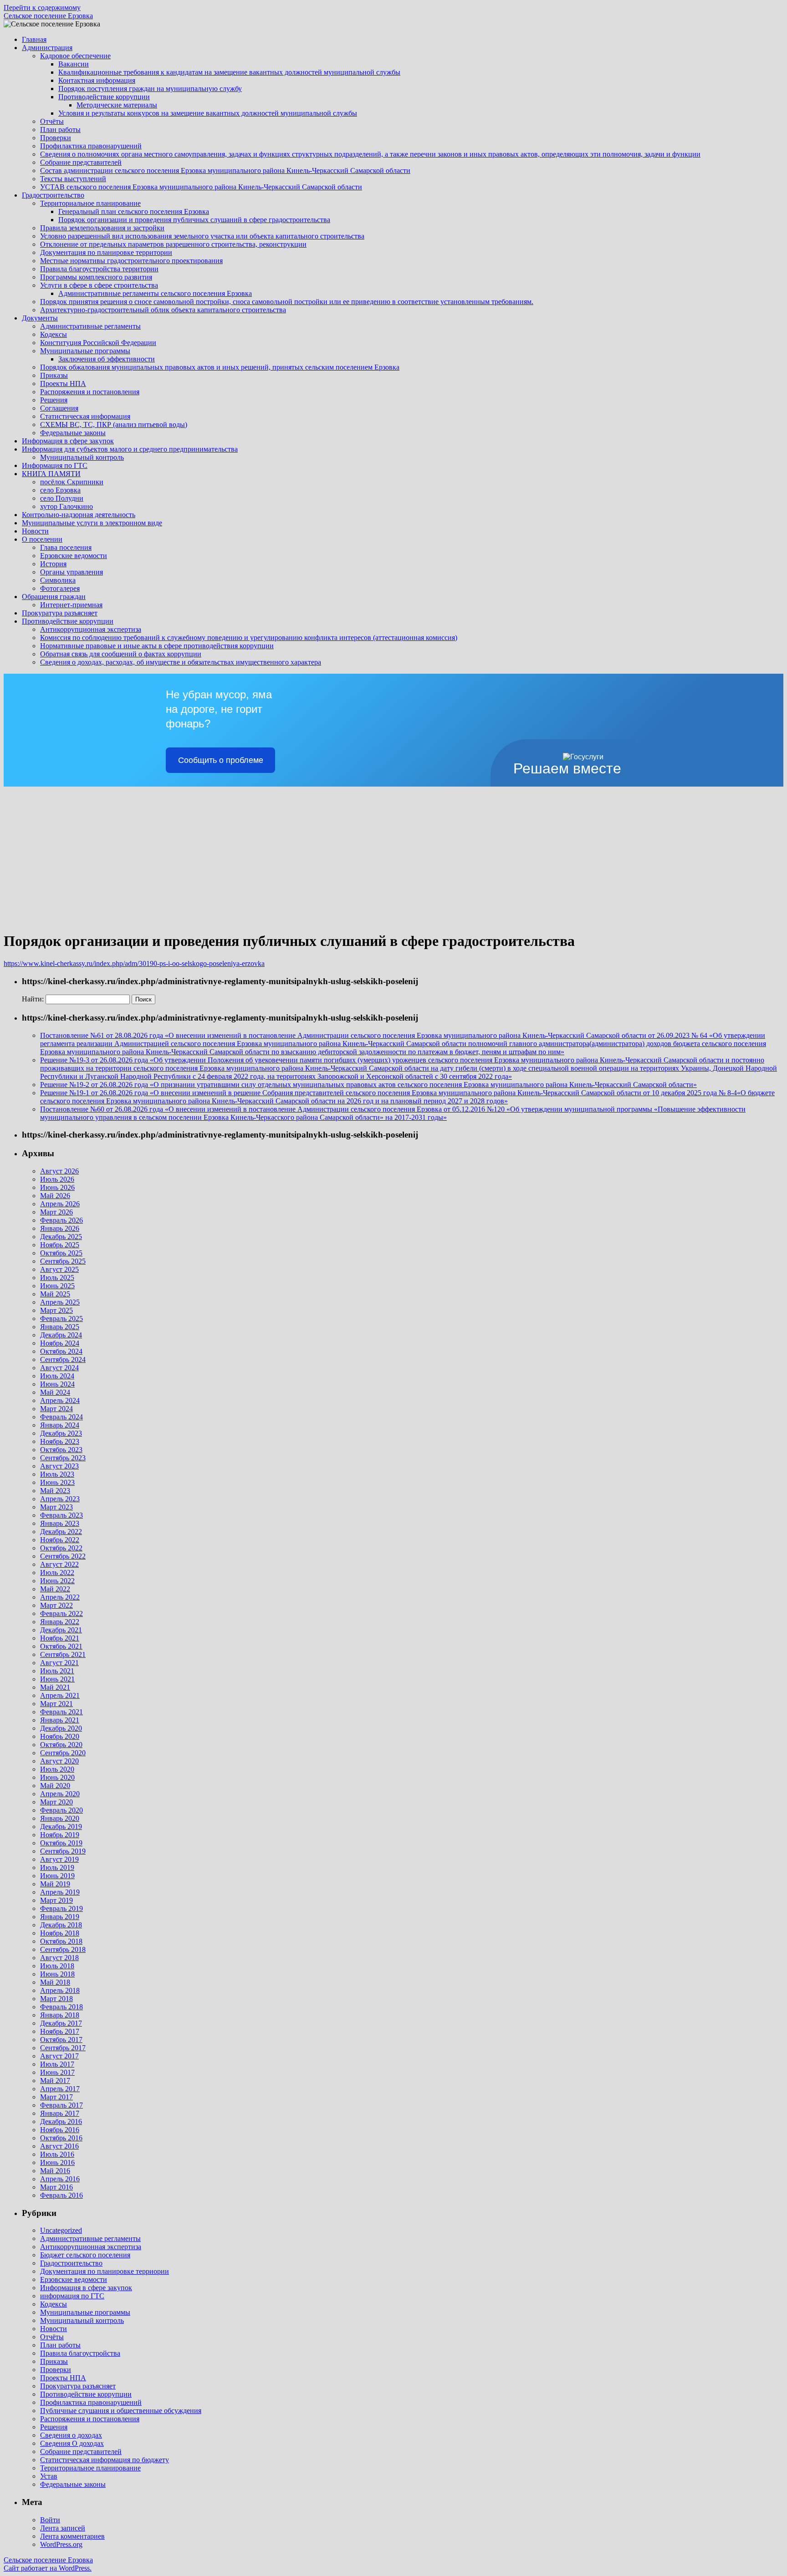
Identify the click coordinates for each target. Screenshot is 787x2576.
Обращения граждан (54, 597)
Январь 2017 (60, 2113)
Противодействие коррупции (104, 97)
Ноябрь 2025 (60, 1245)
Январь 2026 (60, 1228)
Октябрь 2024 (61, 1351)
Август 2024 (59, 1368)
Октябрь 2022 (61, 1548)
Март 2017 (56, 2097)
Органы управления (72, 572)
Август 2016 (59, 2146)
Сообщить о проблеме (221, 760)
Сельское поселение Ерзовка (48, 16)
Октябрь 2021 (61, 1646)
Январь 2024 (60, 1425)
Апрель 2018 (60, 1990)
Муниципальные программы (85, 351)
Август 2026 (59, 1171)
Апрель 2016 (60, 2179)
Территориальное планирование (90, 203)
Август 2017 (59, 2056)
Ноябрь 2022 (60, 1540)
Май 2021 (55, 1687)
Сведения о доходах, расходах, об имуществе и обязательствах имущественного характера (181, 662)
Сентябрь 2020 (63, 1753)
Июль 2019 (57, 1867)
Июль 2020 (57, 1769)
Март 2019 (56, 1900)
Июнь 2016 (57, 2162)
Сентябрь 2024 (63, 1359)
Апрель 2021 (60, 1695)
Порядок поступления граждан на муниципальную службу (150, 89)
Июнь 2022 (57, 1581)
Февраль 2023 (61, 1515)
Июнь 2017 (57, 2072)
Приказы (54, 375)
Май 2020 (55, 1786)
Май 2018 (55, 1982)
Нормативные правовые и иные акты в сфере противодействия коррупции (157, 646)
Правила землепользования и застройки (102, 228)
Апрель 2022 (60, 1597)
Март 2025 (56, 1310)
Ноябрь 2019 (60, 1835)
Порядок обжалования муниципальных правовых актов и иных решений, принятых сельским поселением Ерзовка (220, 367)
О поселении (42, 539)
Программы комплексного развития (96, 277)
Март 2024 (56, 1409)
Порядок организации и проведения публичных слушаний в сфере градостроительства (194, 220)
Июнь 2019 (57, 1876)
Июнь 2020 (57, 1777)
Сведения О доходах (72, 2443)
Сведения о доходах (71, 2435)
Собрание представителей (81, 162)
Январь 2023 (60, 1523)
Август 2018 (59, 1958)
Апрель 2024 (60, 1400)
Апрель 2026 (60, 1204)
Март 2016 (56, 2187)
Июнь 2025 (57, 1286)
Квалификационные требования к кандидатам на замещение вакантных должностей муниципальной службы (229, 72)
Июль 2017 (57, 2064)
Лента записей (63, 2528)
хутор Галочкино (66, 506)
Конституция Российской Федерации (98, 343)
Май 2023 (55, 1491)
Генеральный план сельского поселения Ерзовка (134, 211)
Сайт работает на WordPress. (48, 2568)
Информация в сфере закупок (68, 441)
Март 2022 (56, 1605)
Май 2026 (55, 1196)
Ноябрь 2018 (60, 1933)
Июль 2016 (57, 2154)
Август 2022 (59, 1564)
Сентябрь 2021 (63, 1654)
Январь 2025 (60, 1327)
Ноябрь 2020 (60, 1736)
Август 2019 (59, 1859)
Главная (34, 39)
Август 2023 (59, 1466)
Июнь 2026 (57, 1187)
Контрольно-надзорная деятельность (79, 515)
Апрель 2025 (60, 1302)
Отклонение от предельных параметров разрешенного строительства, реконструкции (173, 244)
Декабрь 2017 (61, 2023)
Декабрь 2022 (61, 1532)
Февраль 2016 (61, 2195)
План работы (60, 130)
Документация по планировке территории (106, 252)
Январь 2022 (60, 1622)
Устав (49, 2476)
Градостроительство (53, 195)
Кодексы (54, 334)
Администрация (47, 48)
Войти (50, 2520)
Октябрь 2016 (61, 2138)
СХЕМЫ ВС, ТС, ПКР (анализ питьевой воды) (114, 424)
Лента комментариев (72, 2536)
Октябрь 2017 (61, 2040)
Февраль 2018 (61, 2007)
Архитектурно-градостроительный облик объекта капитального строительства (163, 310)
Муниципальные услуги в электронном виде (92, 523)
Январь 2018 (60, 2015)
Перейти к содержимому (42, 8)
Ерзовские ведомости (74, 556)
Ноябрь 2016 (60, 2130)
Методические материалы (117, 105)
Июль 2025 (57, 1278)
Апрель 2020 (60, 1794)
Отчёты (52, 121)
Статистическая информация (85, 416)
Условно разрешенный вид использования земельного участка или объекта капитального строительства (202, 236)
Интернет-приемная (71, 605)
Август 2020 (59, 1761)
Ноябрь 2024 (60, 1343)
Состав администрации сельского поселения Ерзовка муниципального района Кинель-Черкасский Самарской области (225, 170)
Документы (40, 318)
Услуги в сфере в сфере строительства (99, 285)
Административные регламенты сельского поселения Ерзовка (155, 293)
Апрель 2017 (60, 2089)
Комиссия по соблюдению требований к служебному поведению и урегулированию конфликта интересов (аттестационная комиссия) (249, 638)
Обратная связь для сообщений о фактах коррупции (121, 654)
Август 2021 (59, 1663)
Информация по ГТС (55, 465)
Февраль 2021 (61, 1712)
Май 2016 (55, 2171)
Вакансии (74, 64)
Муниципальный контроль (82, 457)
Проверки (56, 138)
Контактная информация (97, 80)
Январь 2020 (60, 1818)
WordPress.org (61, 2544)
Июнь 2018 (57, 1974)
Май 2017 (55, 2081)
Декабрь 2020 (61, 1728)
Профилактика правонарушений (91, 146)
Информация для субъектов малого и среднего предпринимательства (130, 449)
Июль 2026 (57, 1179)
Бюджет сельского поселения (85, 2255)
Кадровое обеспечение (75, 56)
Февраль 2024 (61, 1417)
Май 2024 (55, 1392)
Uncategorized (61, 2230)
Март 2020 (56, 1802)
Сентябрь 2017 (63, 2048)
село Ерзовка (60, 490)
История (53, 564)
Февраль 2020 (61, 1810)
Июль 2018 (57, 1966)
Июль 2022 (57, 1573)
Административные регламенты (90, 326)
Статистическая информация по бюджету (105, 2460)
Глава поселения (66, 547)
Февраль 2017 (61, 2105)
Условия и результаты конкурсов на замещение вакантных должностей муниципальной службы (208, 113)
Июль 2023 (57, 1474)
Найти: (33, 999)
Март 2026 (56, 1212)
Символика (58, 580)
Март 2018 (56, 1999)
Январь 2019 (60, 1917)
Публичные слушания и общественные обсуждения (121, 2411)
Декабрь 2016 (61, 2121)
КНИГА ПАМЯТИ (51, 474)
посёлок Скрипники (72, 482)
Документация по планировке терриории (105, 2271)
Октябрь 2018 (61, 1941)
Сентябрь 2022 (63, 1556)
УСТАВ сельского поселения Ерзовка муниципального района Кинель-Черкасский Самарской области (201, 187)
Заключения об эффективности (107, 359)
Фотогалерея (60, 588)
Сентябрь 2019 (63, 1851)
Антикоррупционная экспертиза (91, 629)
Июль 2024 (57, 1376)
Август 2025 (59, 1269)
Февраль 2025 (61, 1318)
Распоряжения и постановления (90, 392)
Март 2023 (56, 1507)
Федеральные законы (73, 433)
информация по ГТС (72, 2296)
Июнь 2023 (57, 1482)
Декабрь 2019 (61, 1827)
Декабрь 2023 (61, 1433)
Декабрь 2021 (61, 1630)
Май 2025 (55, 1294)
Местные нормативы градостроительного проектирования (131, 261)
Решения (54, 400)
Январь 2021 (60, 1720)
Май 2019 (55, 1884)
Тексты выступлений (73, 179)
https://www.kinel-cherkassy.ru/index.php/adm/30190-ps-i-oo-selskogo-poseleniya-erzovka (134, 963)
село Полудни (62, 498)
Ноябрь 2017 (60, 2031)
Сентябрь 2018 (63, 1949)
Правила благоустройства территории (99, 269)
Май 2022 (55, 1589)
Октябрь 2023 (61, 1450)
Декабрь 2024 (61, 1335)
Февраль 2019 (61, 1908)
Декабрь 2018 (61, 1925)
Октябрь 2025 (61, 1253)
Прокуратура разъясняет (60, 613)
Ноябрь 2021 (60, 1638)
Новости (35, 531)
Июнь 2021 (57, 1679)
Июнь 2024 (57, 1384)
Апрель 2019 (60, 1892)
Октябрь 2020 (61, 1745)
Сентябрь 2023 (63, 1458)
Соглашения (59, 408)
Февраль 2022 (61, 1613)
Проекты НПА (63, 384)
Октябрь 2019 (61, 1843)
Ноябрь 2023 (60, 1441)
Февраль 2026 (61, 1220)
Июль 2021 (57, 1671)
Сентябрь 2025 (63, 1261)
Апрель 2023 (60, 1499)
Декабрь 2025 (61, 1237)
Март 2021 (56, 1704)
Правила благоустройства (80, 2353)
